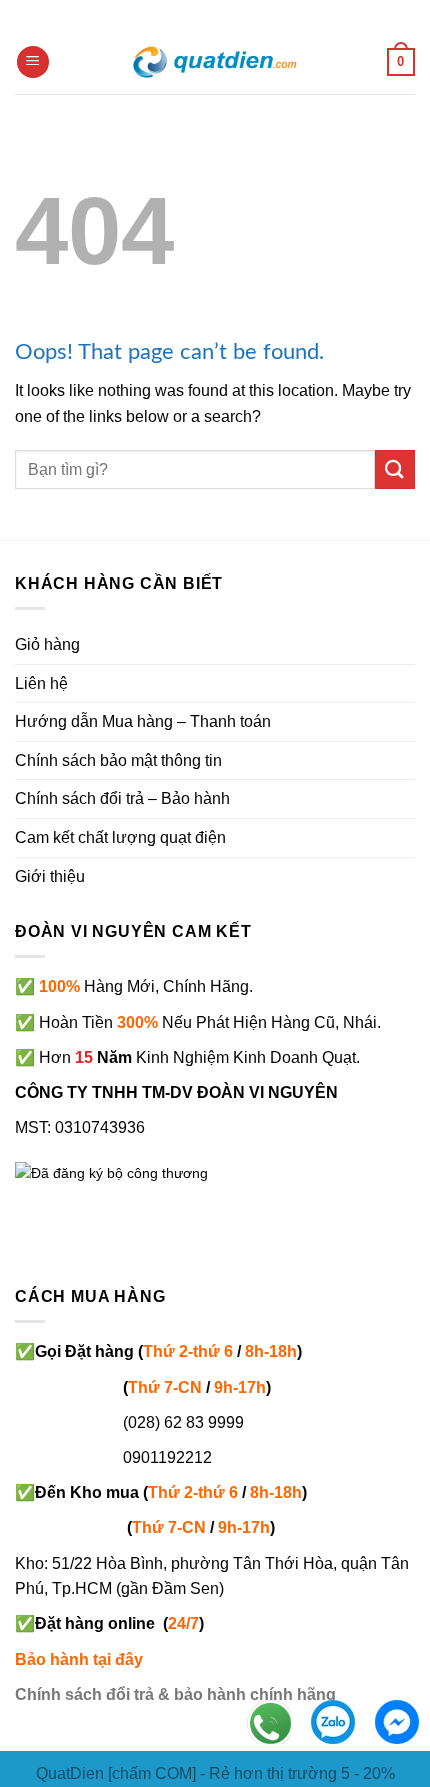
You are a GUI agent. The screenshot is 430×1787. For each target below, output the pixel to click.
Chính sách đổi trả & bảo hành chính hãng (175, 1694)
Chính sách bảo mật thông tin (118, 760)
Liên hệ (41, 683)
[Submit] (395, 469)
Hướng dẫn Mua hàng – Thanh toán (143, 721)
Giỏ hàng (47, 644)
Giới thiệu (50, 876)
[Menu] (33, 62)
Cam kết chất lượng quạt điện (120, 837)
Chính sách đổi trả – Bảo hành (122, 798)
